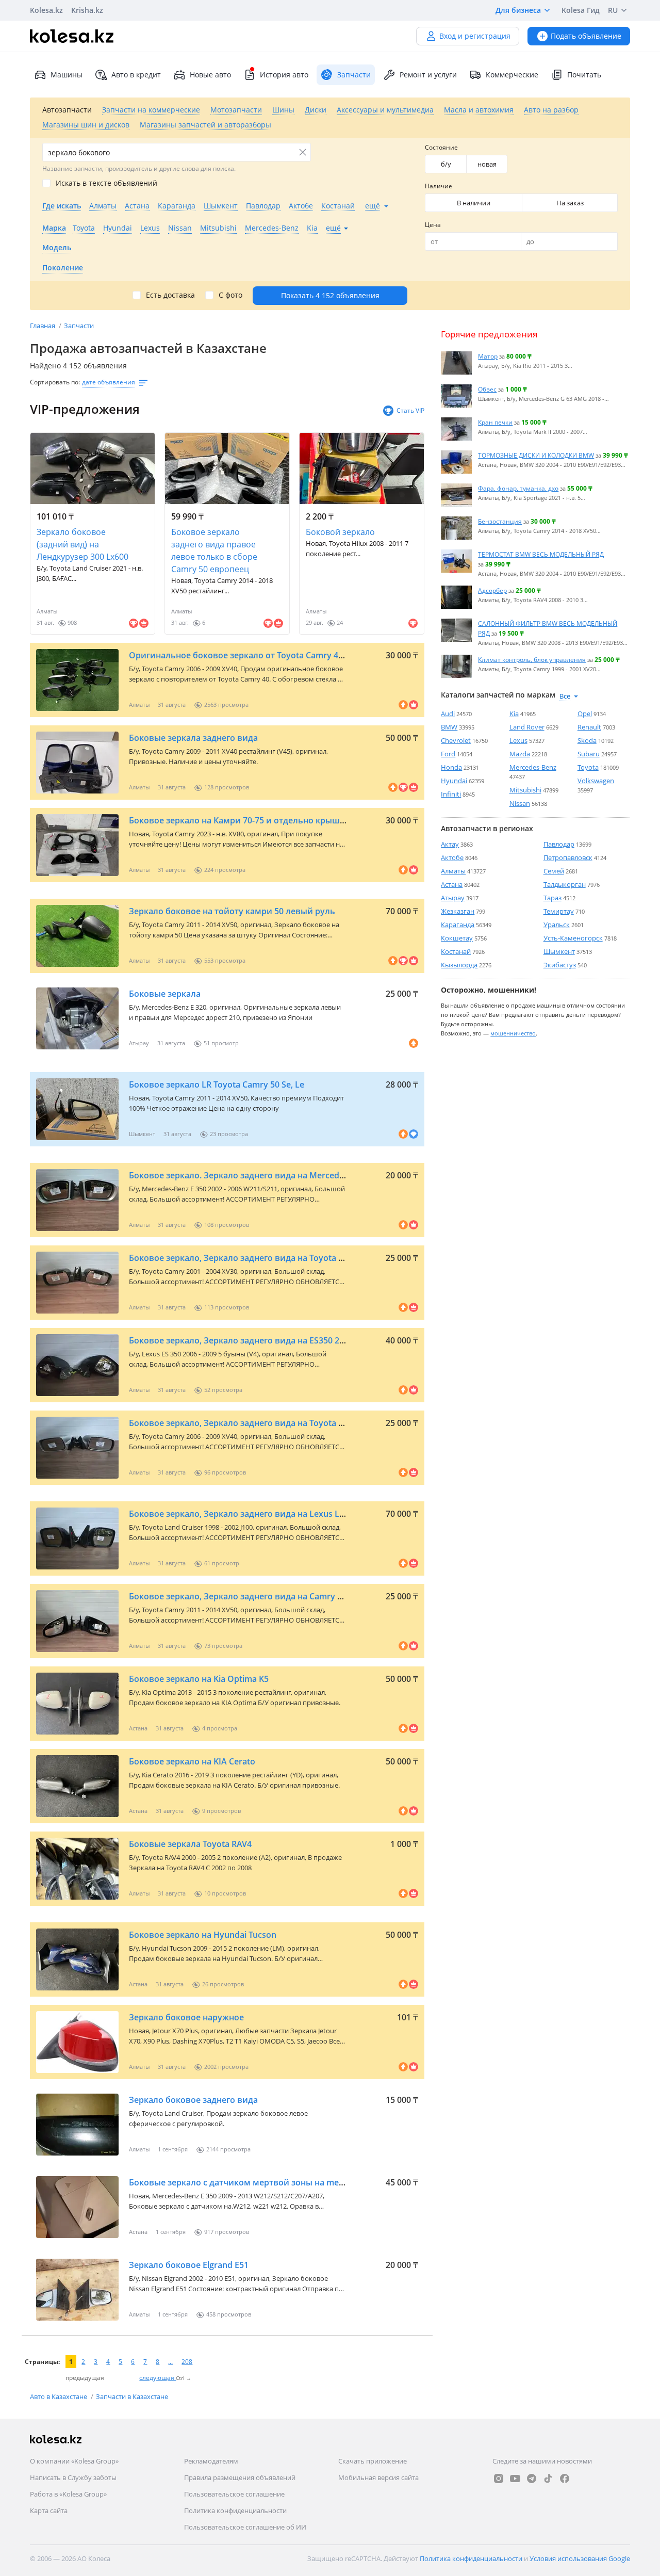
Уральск (557, 925)
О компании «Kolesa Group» (74, 2461)
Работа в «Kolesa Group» (68, 2494)
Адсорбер (492, 590)
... (170, 2362)
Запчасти (79, 326)
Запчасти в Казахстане (132, 2396)
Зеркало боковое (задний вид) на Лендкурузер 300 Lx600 (82, 544)
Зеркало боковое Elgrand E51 (189, 2265)
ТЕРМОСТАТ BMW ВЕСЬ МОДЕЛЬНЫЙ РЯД (541, 554)
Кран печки (495, 422)
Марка (54, 228)
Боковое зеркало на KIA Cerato (192, 1761)
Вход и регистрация (475, 36)
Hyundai (454, 781)
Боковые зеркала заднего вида (193, 738)
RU (613, 10)
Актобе (452, 857)
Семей (554, 871)
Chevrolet (456, 740)
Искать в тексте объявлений (106, 183)
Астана (452, 884)
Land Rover (527, 727)
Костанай (456, 951)
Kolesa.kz (46, 10)
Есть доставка (170, 295)
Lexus (518, 740)
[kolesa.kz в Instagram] (499, 2478)
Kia (514, 714)
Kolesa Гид (581, 10)
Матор (488, 356)
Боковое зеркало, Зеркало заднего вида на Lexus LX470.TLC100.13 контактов (287, 1514)
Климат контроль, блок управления (532, 659)
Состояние (441, 147)
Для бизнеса (518, 10)
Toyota (588, 767)
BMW (449, 727)
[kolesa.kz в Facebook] (565, 2478)
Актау (450, 844)
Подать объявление (586, 36)
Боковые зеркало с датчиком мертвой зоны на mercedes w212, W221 (271, 2182)
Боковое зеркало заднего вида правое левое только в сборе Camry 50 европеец (214, 550)
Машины (67, 75)
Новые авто (210, 75)
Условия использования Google (580, 2558)
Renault (589, 727)
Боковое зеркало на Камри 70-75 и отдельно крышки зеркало (257, 820)
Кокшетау (457, 938)
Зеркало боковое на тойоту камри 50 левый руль (232, 911)
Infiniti (451, 794)
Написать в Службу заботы (73, 2477)
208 (187, 2362)
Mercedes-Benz (533, 767)
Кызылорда (459, 965)
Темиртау (559, 911)
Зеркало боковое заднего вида (193, 2100)
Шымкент (559, 951)
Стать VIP (410, 410)
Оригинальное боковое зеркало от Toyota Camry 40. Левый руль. (264, 655)
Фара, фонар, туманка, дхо (518, 488)
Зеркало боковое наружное (186, 2017)
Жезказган (458, 911)
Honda (451, 767)
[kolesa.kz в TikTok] (548, 2478)
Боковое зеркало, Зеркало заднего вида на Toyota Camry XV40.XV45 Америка (288, 1423)
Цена (433, 225)
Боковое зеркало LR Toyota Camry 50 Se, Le (217, 1084)
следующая (158, 2378)
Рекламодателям (211, 2461)
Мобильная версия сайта (378, 2477)
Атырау (453, 898)
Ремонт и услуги (428, 75)
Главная (43, 326)
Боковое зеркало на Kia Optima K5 (199, 1679)
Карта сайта (49, 2510)
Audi (448, 714)
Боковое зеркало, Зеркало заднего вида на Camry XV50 (243, 1596)
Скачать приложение (373, 2461)
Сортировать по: (55, 382)
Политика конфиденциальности (235, 2510)
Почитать (584, 75)
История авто (284, 75)
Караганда (458, 925)
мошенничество (513, 1033)
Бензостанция (500, 521)
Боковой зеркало (340, 532)
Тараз (552, 898)
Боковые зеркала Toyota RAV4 (190, 1844)
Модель (57, 247)
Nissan (520, 803)
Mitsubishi (525, 790)
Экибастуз (560, 965)
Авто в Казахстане (59, 2396)
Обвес (487, 389)
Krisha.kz (87, 10)
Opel (585, 714)
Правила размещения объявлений (240, 2477)
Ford (448, 754)
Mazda (520, 754)
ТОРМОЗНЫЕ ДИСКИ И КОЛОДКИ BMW (536, 455)
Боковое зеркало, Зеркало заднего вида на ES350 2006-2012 (252, 1340)
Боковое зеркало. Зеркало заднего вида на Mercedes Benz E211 (260, 1175)
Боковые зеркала (165, 994)
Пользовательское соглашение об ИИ (245, 2527)
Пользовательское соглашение (234, 2494)
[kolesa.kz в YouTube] (515, 2478)
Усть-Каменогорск (573, 938)
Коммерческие (512, 75)
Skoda (587, 740)
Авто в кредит (136, 75)
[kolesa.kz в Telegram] (532, 2478)
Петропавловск (568, 857)
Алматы (453, 871)
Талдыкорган (565, 884)
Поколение (63, 268)
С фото (230, 295)
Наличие (439, 186)
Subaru (589, 754)
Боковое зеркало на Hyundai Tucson (203, 1935)
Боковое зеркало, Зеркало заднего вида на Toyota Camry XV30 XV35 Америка (288, 1258)
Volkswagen (596, 781)
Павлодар (559, 844)
